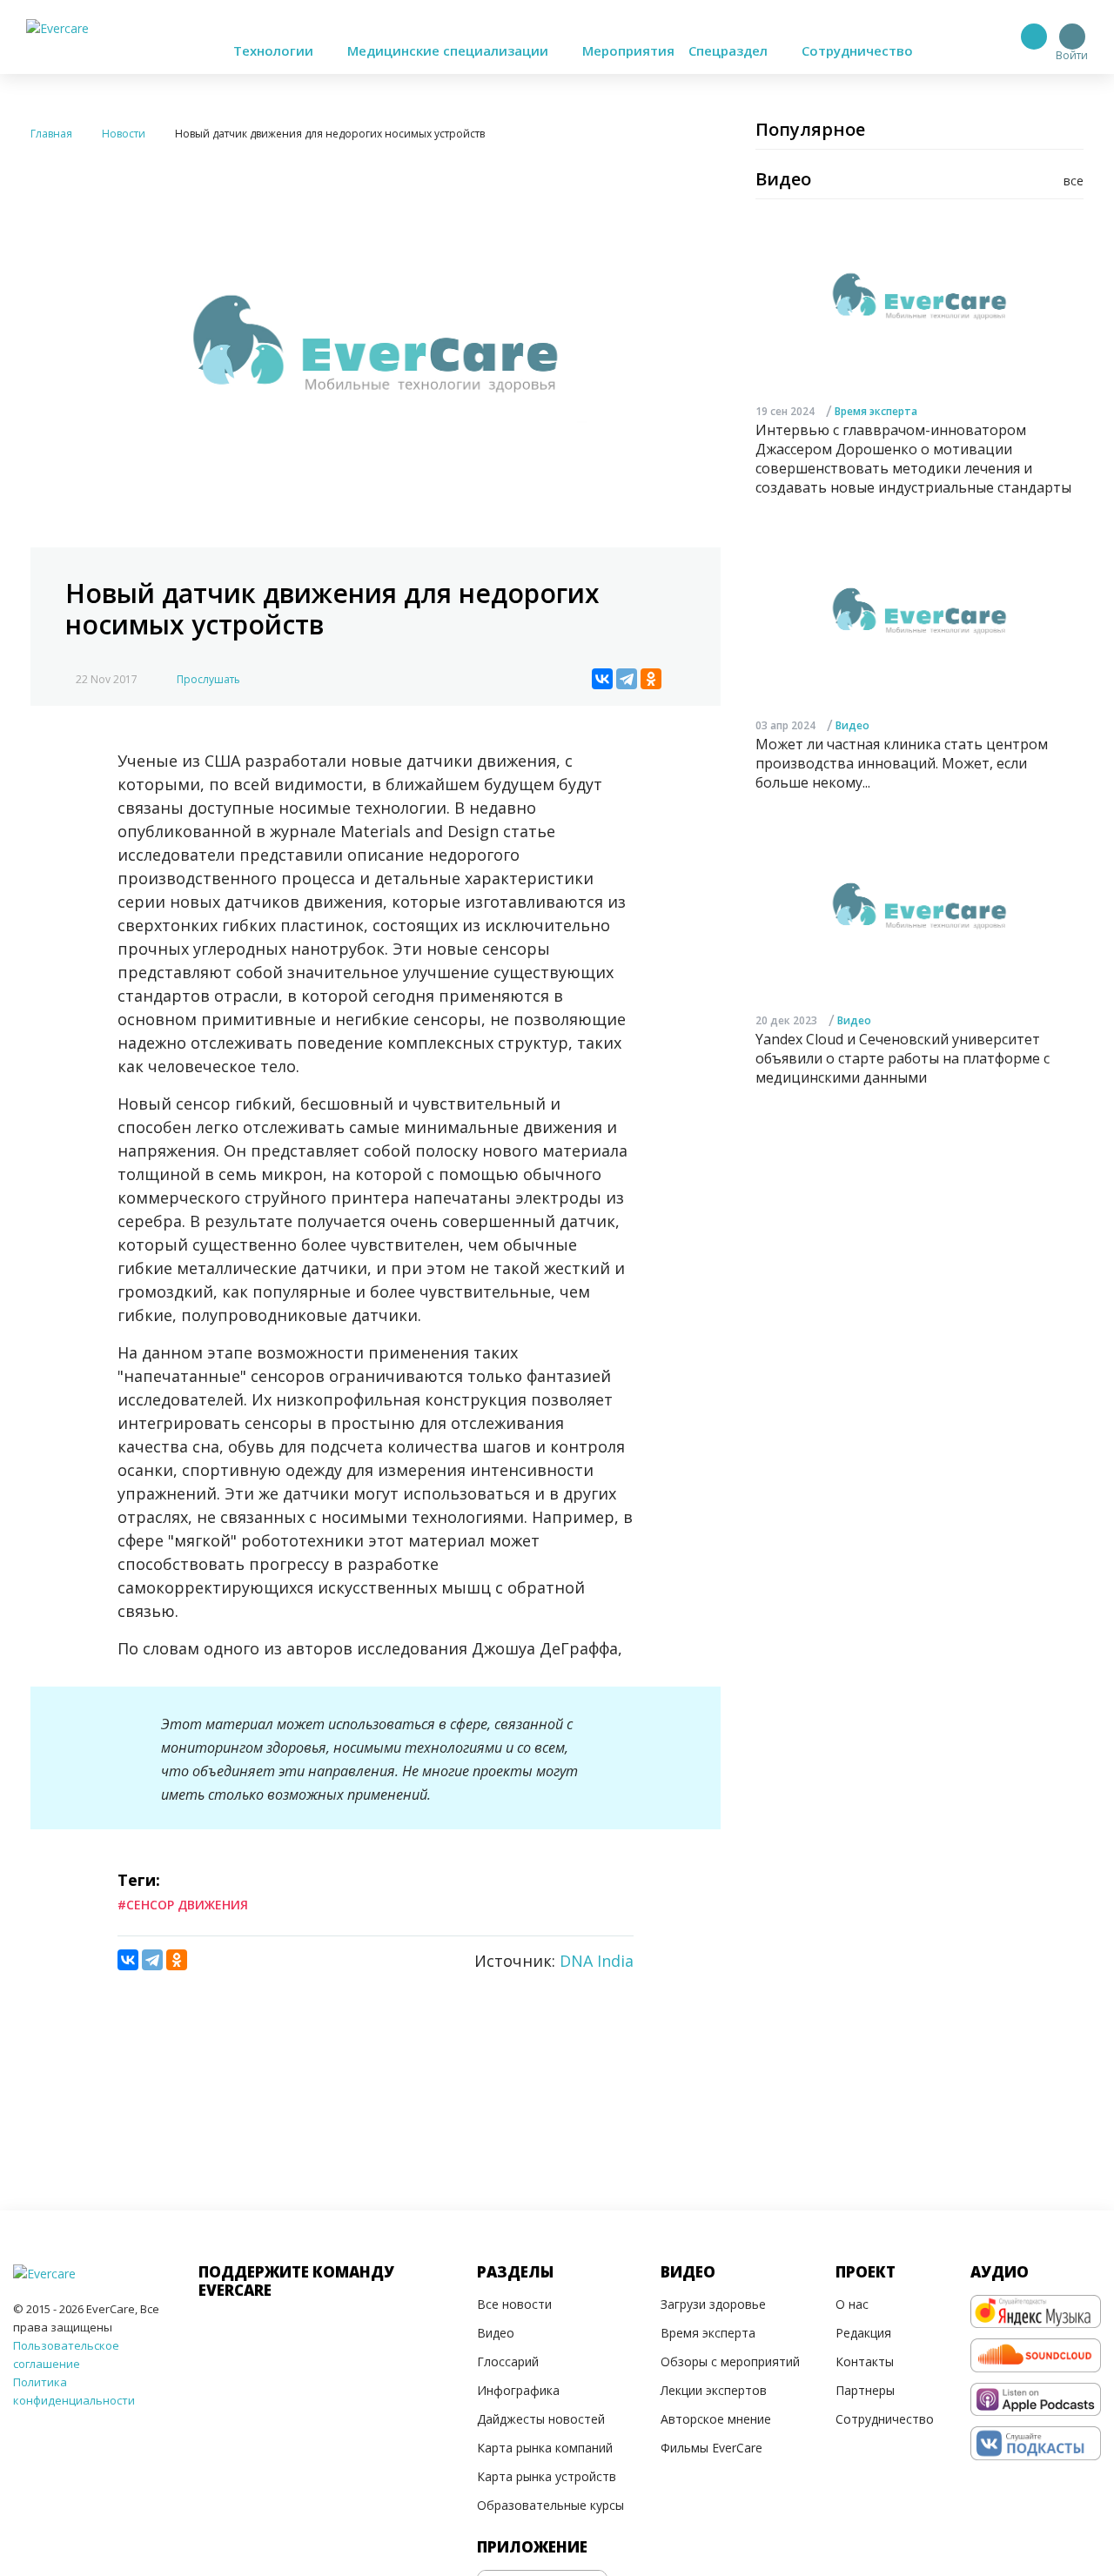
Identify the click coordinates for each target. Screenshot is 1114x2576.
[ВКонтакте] (602, 679)
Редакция (863, 2333)
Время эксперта (876, 410)
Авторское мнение (716, 2419)
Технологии (275, 50)
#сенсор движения (183, 1905)
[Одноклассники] (651, 679)
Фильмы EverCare (711, 2448)
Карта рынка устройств (547, 2476)
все (1074, 181)
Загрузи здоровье (713, 2304)
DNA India (597, 1961)
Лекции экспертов (714, 2390)
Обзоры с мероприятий (730, 2361)
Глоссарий (508, 2361)
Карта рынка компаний (545, 2448)
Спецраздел (730, 50)
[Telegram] (627, 679)
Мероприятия (628, 50)
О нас (852, 2304)
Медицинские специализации (450, 50)
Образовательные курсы (550, 2505)
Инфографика (518, 2390)
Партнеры (865, 2390)
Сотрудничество (857, 50)
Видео (852, 724)
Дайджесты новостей (541, 2419)
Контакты (865, 2361)
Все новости (514, 2304)
